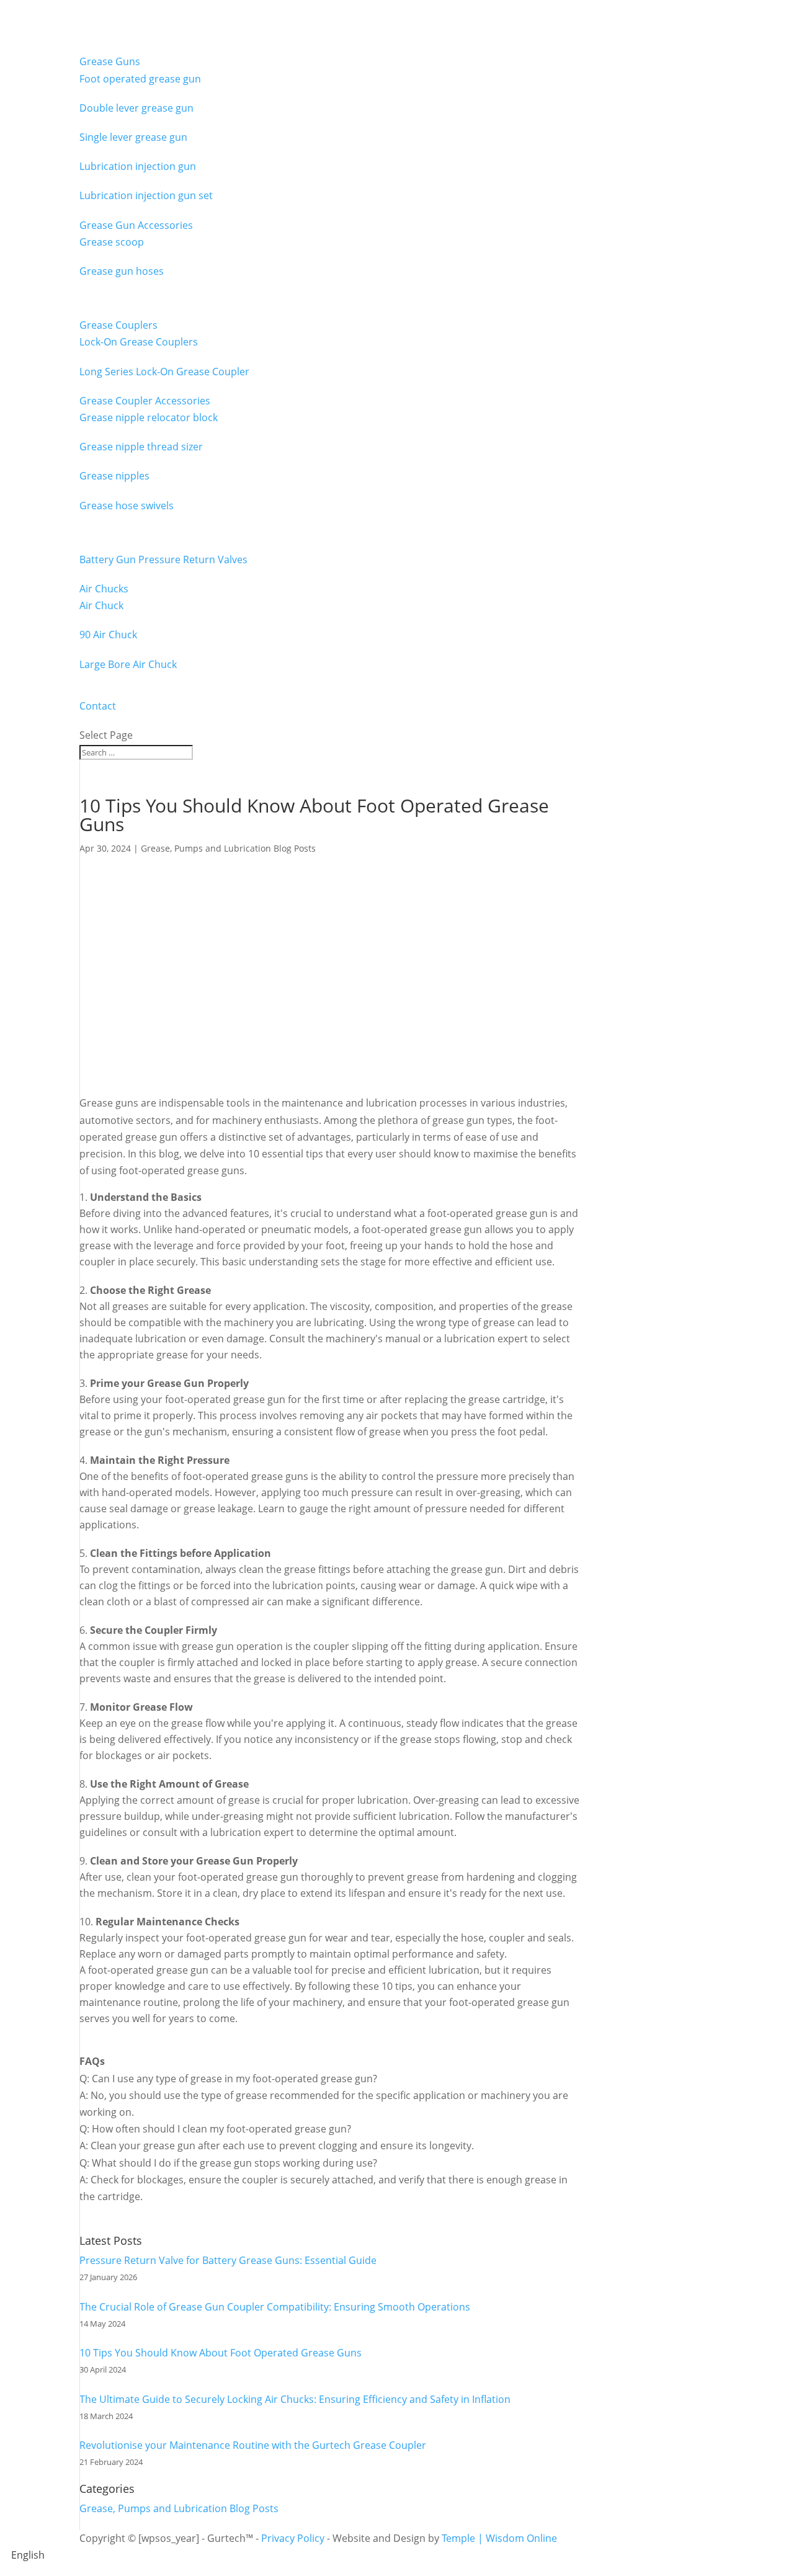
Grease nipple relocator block (149, 417)
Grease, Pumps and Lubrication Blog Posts (228, 848)
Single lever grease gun (133, 137)
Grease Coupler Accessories (145, 401)
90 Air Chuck (108, 635)
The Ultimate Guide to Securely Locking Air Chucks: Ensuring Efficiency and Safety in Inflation (295, 2399)
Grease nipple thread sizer (141, 447)
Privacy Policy (293, 2538)
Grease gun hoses (122, 271)
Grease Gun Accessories (136, 225)
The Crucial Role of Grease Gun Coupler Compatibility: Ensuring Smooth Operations (275, 2307)
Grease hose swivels (127, 506)
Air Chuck (101, 605)
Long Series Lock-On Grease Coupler (164, 372)
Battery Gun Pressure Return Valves (163, 559)
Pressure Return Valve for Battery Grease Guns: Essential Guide (228, 2260)
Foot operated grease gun (140, 79)
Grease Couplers (118, 325)
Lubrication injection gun (138, 166)
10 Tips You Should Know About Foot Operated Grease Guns (221, 2353)
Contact (98, 706)
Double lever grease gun (136, 108)
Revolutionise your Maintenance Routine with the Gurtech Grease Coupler (253, 2445)
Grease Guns (110, 61)
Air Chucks (104, 589)
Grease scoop (112, 242)
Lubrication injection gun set (146, 195)
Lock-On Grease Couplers (139, 342)
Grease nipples (114, 476)
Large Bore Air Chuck (128, 664)
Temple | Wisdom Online (499, 2538)
